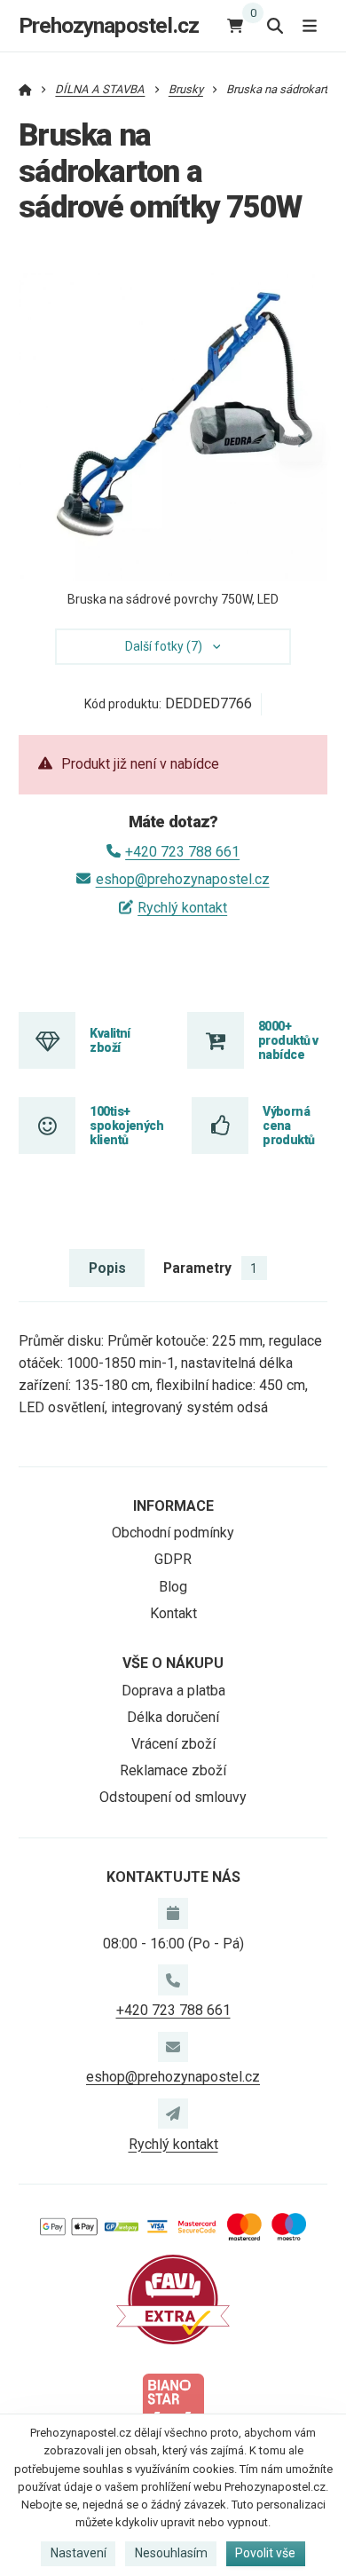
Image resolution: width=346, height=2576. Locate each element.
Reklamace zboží (173, 1770)
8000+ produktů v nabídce (288, 1041)
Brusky (186, 89)
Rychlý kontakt (182, 908)
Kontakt (173, 1613)
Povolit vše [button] (265, 2553)
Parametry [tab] (210, 1268)
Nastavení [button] (79, 2553)
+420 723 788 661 (182, 852)
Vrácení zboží (173, 1744)
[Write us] (173, 2114)
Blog (173, 1587)
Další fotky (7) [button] (164, 646)
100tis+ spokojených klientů (126, 1126)
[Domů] (25, 89)
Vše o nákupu (173, 1663)
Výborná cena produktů (289, 1126)
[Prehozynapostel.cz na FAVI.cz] (173, 2299)
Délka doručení (173, 1717)
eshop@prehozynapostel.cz (182, 879)
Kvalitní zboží (110, 1040)
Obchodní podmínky (173, 1533)
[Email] (173, 2047)
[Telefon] (173, 1979)
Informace (173, 1506)
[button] (301, 441)
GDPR (173, 1559)
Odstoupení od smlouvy (173, 1797)
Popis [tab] (107, 1268)
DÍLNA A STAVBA (100, 89)
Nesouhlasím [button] (171, 2553)
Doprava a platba (173, 1691)
